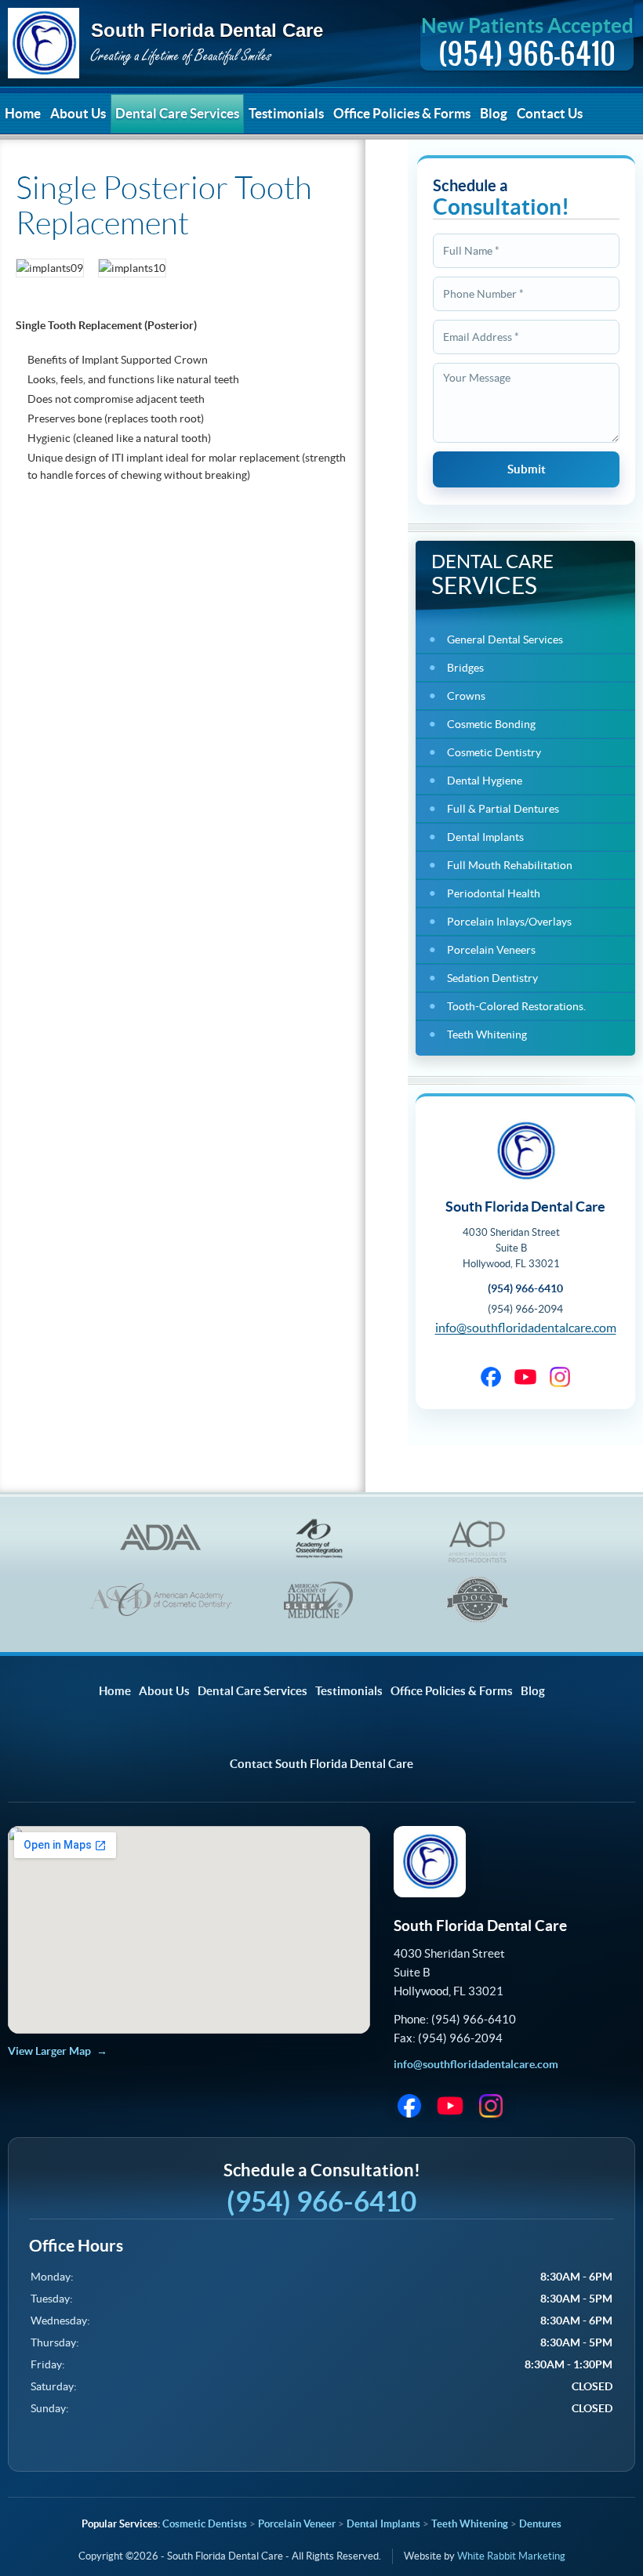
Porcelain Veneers (491, 950)
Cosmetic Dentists (205, 2524)
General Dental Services (505, 639)
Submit (527, 469)
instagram (560, 1377)
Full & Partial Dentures (503, 809)
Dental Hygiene (485, 781)
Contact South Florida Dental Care (321, 1764)
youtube (525, 1377)
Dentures (540, 2524)
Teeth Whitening (487, 1034)
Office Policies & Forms (402, 113)
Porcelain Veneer (297, 2524)
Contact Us (550, 113)
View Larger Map (49, 2051)
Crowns (466, 696)
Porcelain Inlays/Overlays (509, 922)
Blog (494, 113)
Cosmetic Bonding (491, 724)
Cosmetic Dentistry (494, 752)
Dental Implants (485, 837)
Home (23, 113)
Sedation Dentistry (492, 978)
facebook (491, 1377)
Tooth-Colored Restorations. (516, 1006)
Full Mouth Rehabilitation (510, 865)
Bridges (465, 668)
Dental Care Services (177, 113)
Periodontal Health (494, 893)
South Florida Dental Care (165, 44)
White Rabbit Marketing (511, 2556)
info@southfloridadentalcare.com (526, 1328)
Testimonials (286, 113)
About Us (78, 113)
